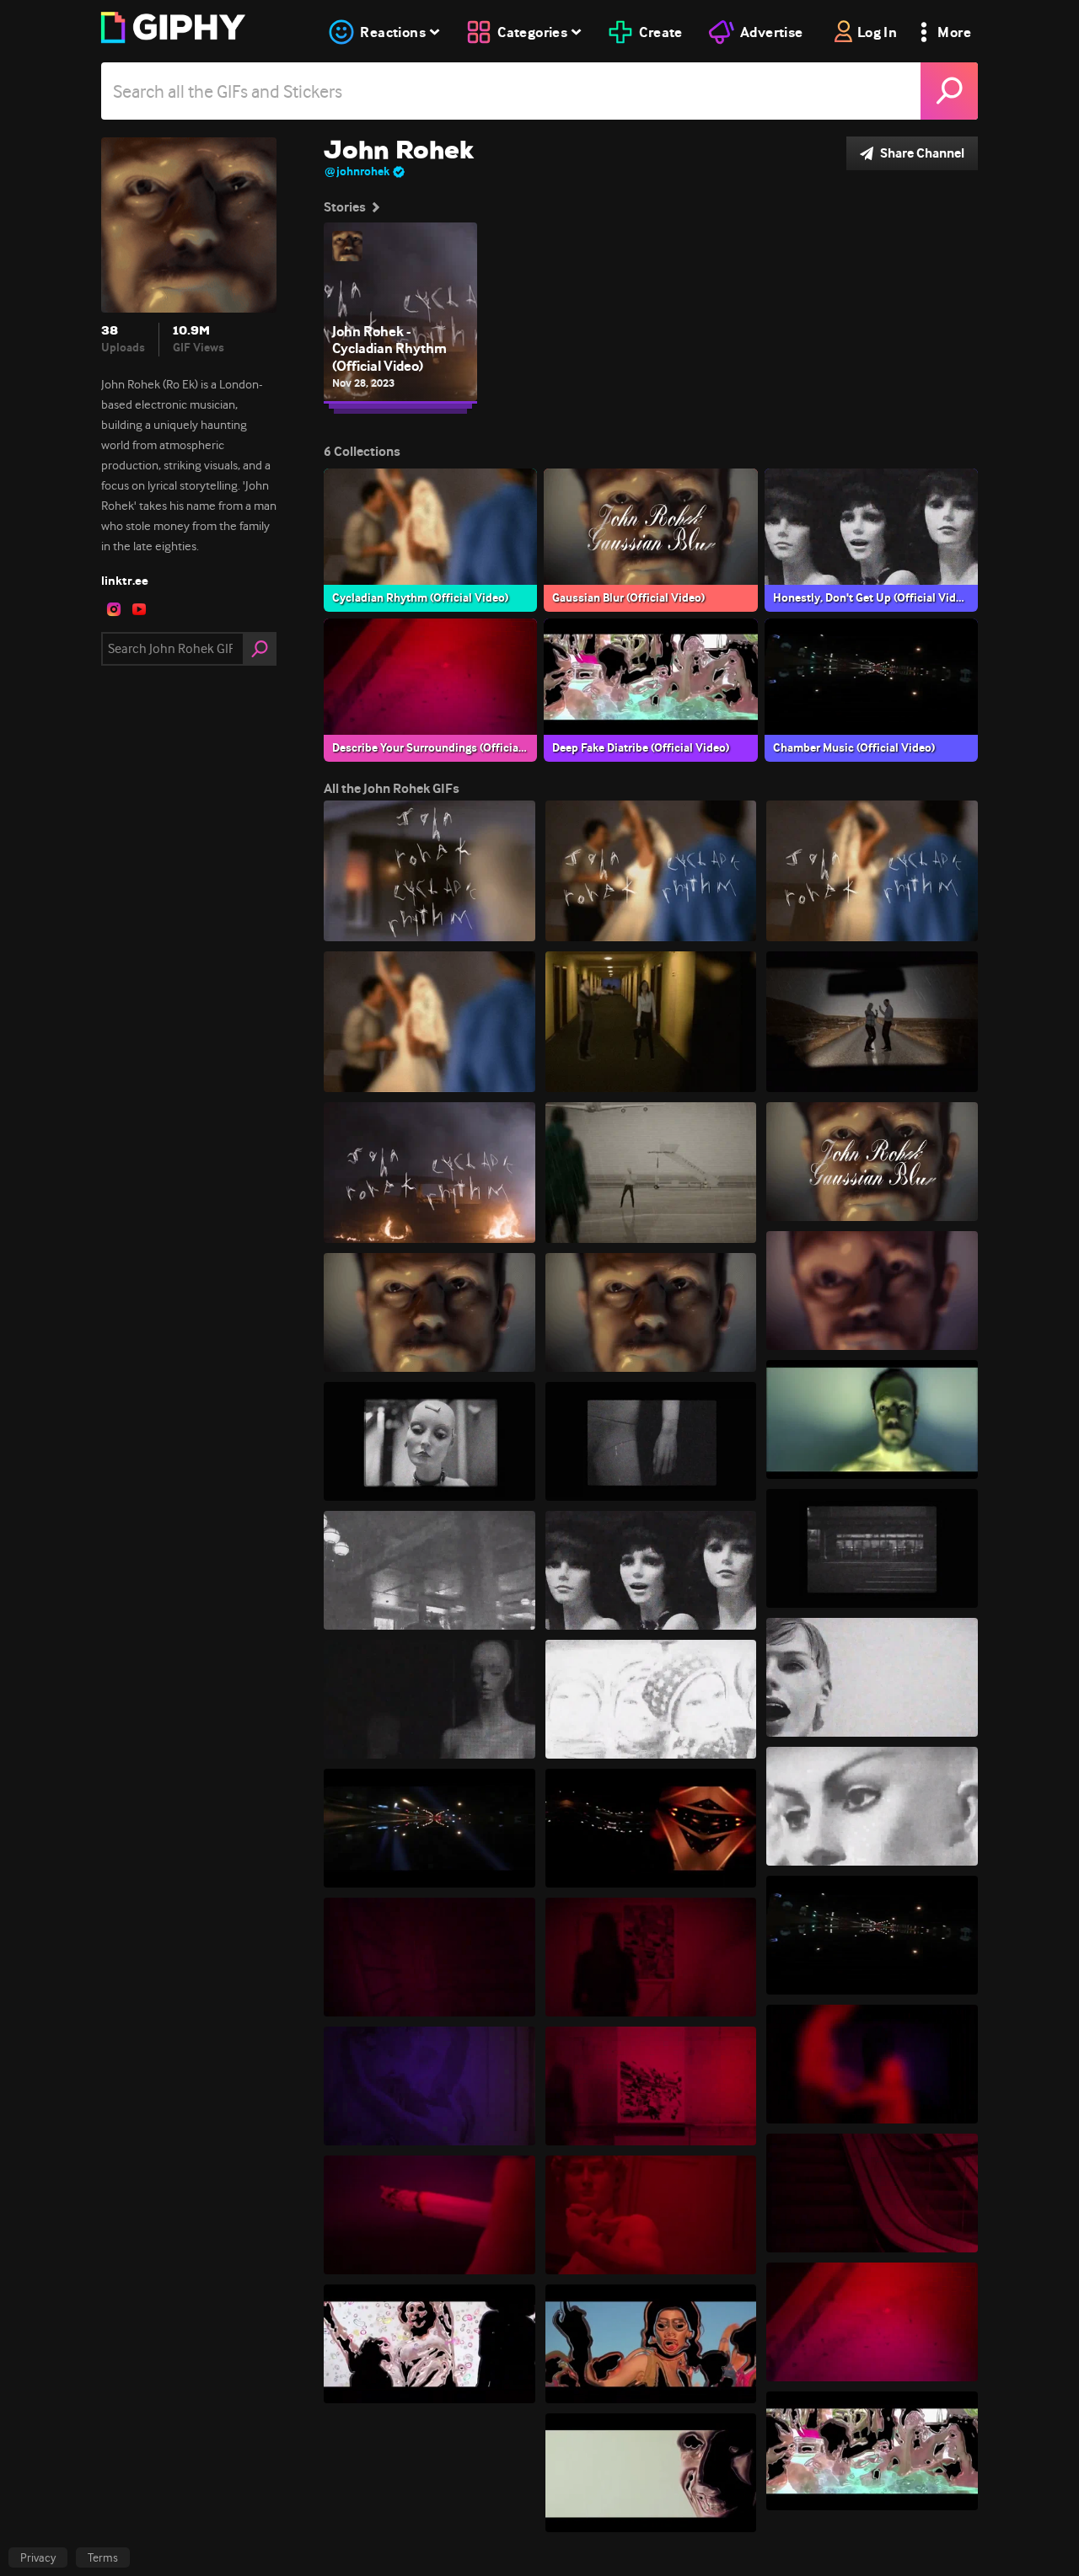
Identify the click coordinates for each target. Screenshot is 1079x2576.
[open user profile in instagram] (114, 609)
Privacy (38, 2557)
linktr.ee (125, 581)
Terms (103, 2557)
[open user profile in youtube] (139, 609)
